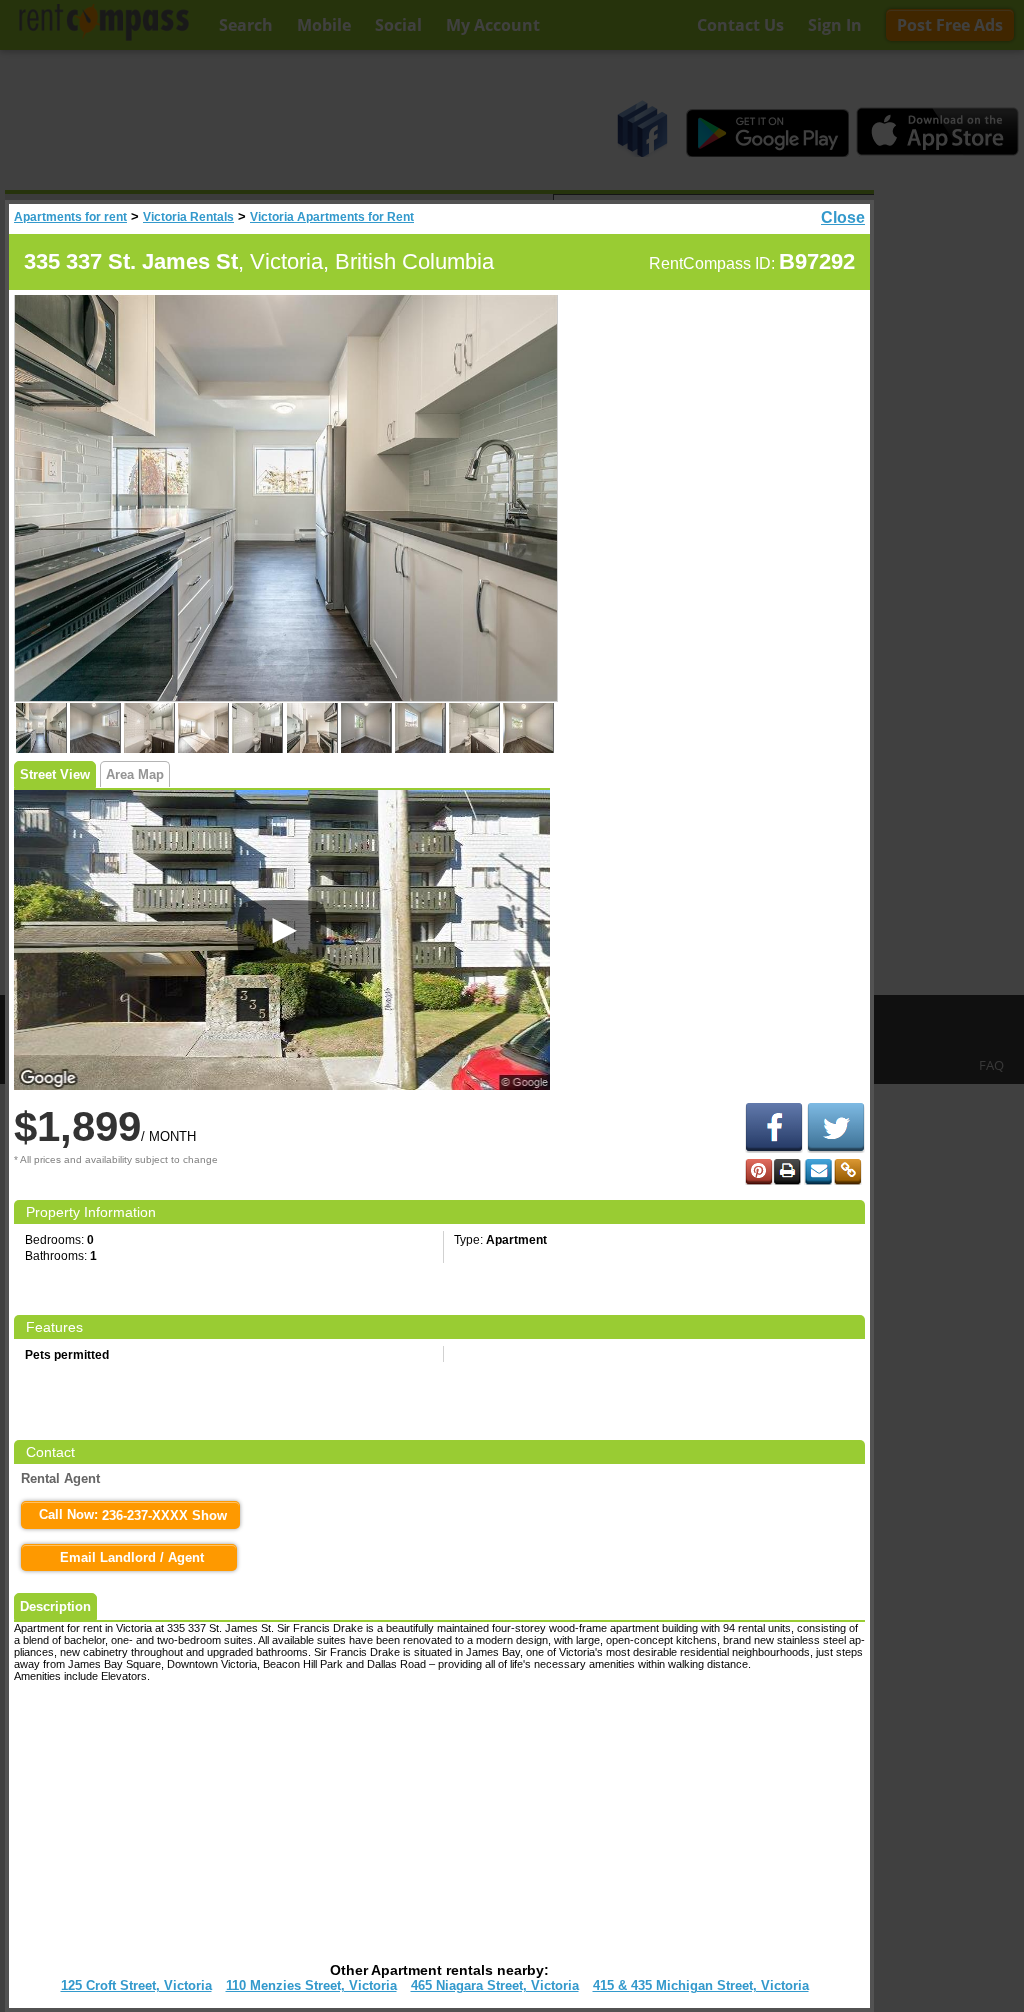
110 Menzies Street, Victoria (311, 1985)
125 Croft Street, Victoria (136, 1985)
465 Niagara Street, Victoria (495, 1985)
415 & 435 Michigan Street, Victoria (701, 1985)
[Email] (818, 1172)
